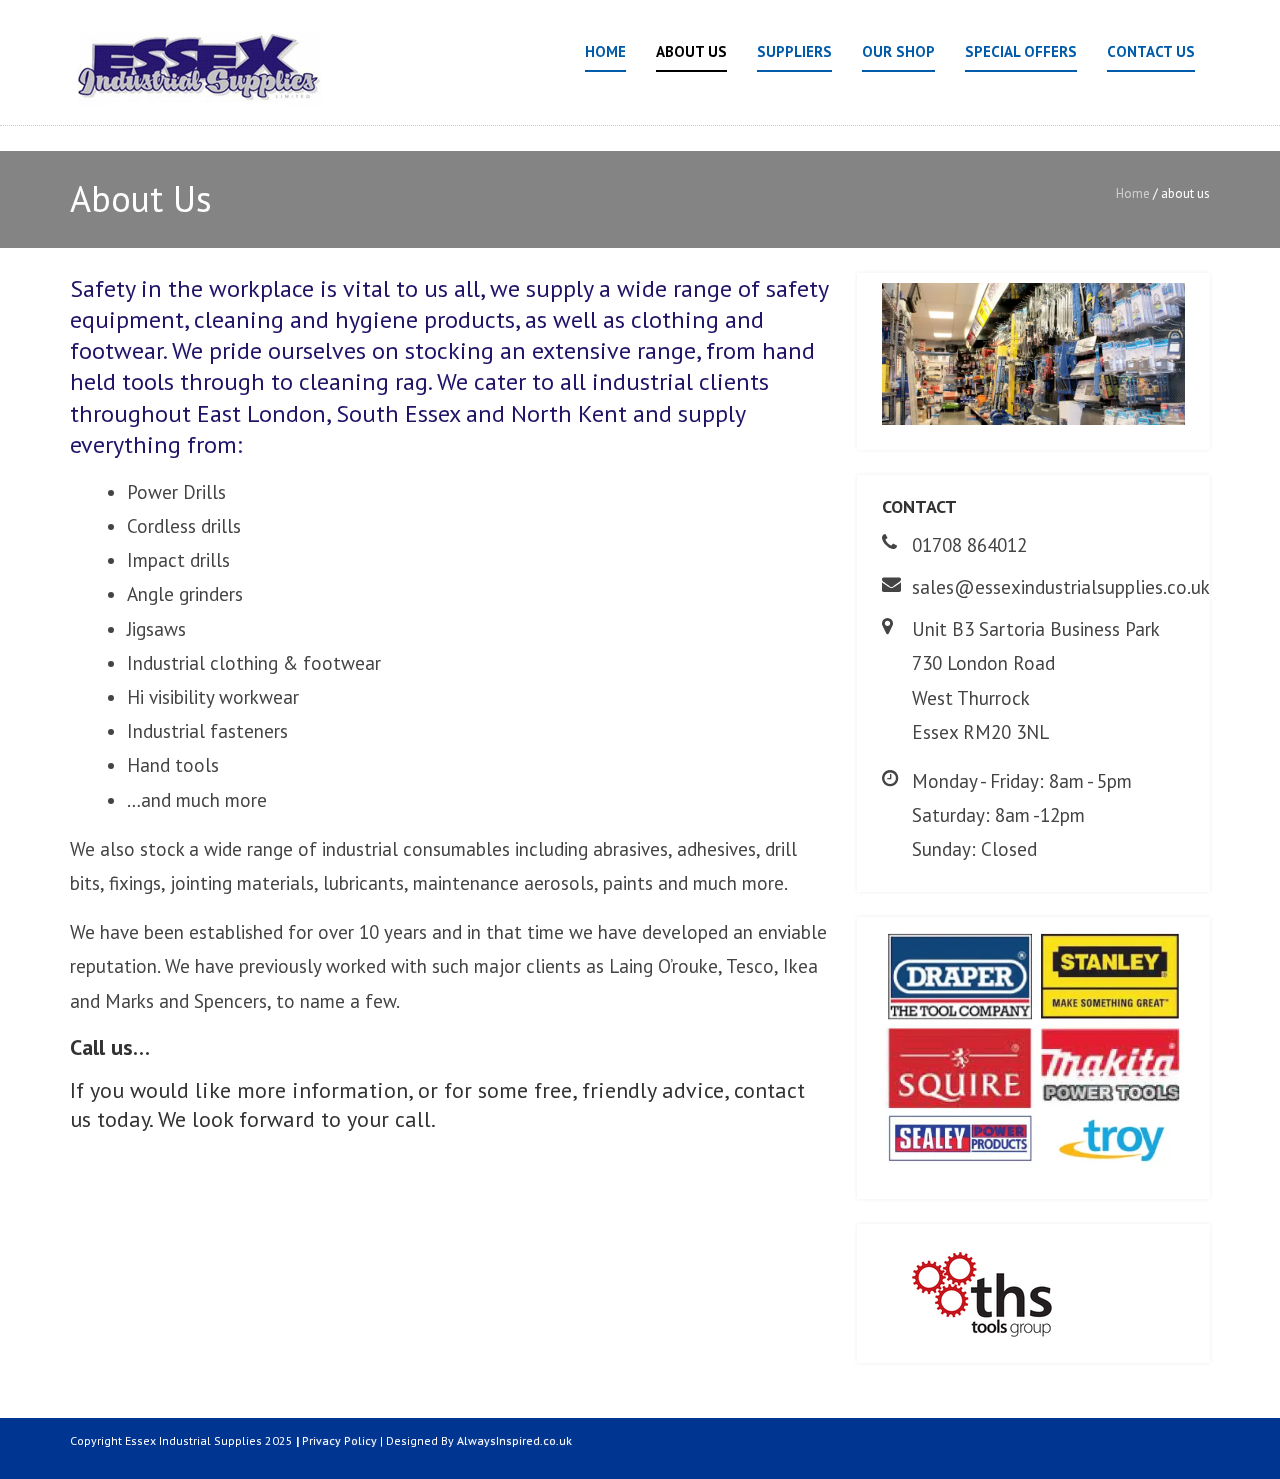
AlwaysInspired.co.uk (514, 1440)
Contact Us (1151, 51)
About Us (691, 51)
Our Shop (898, 51)
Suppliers (794, 51)
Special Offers (1021, 51)
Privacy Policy (339, 1440)
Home (605, 51)
